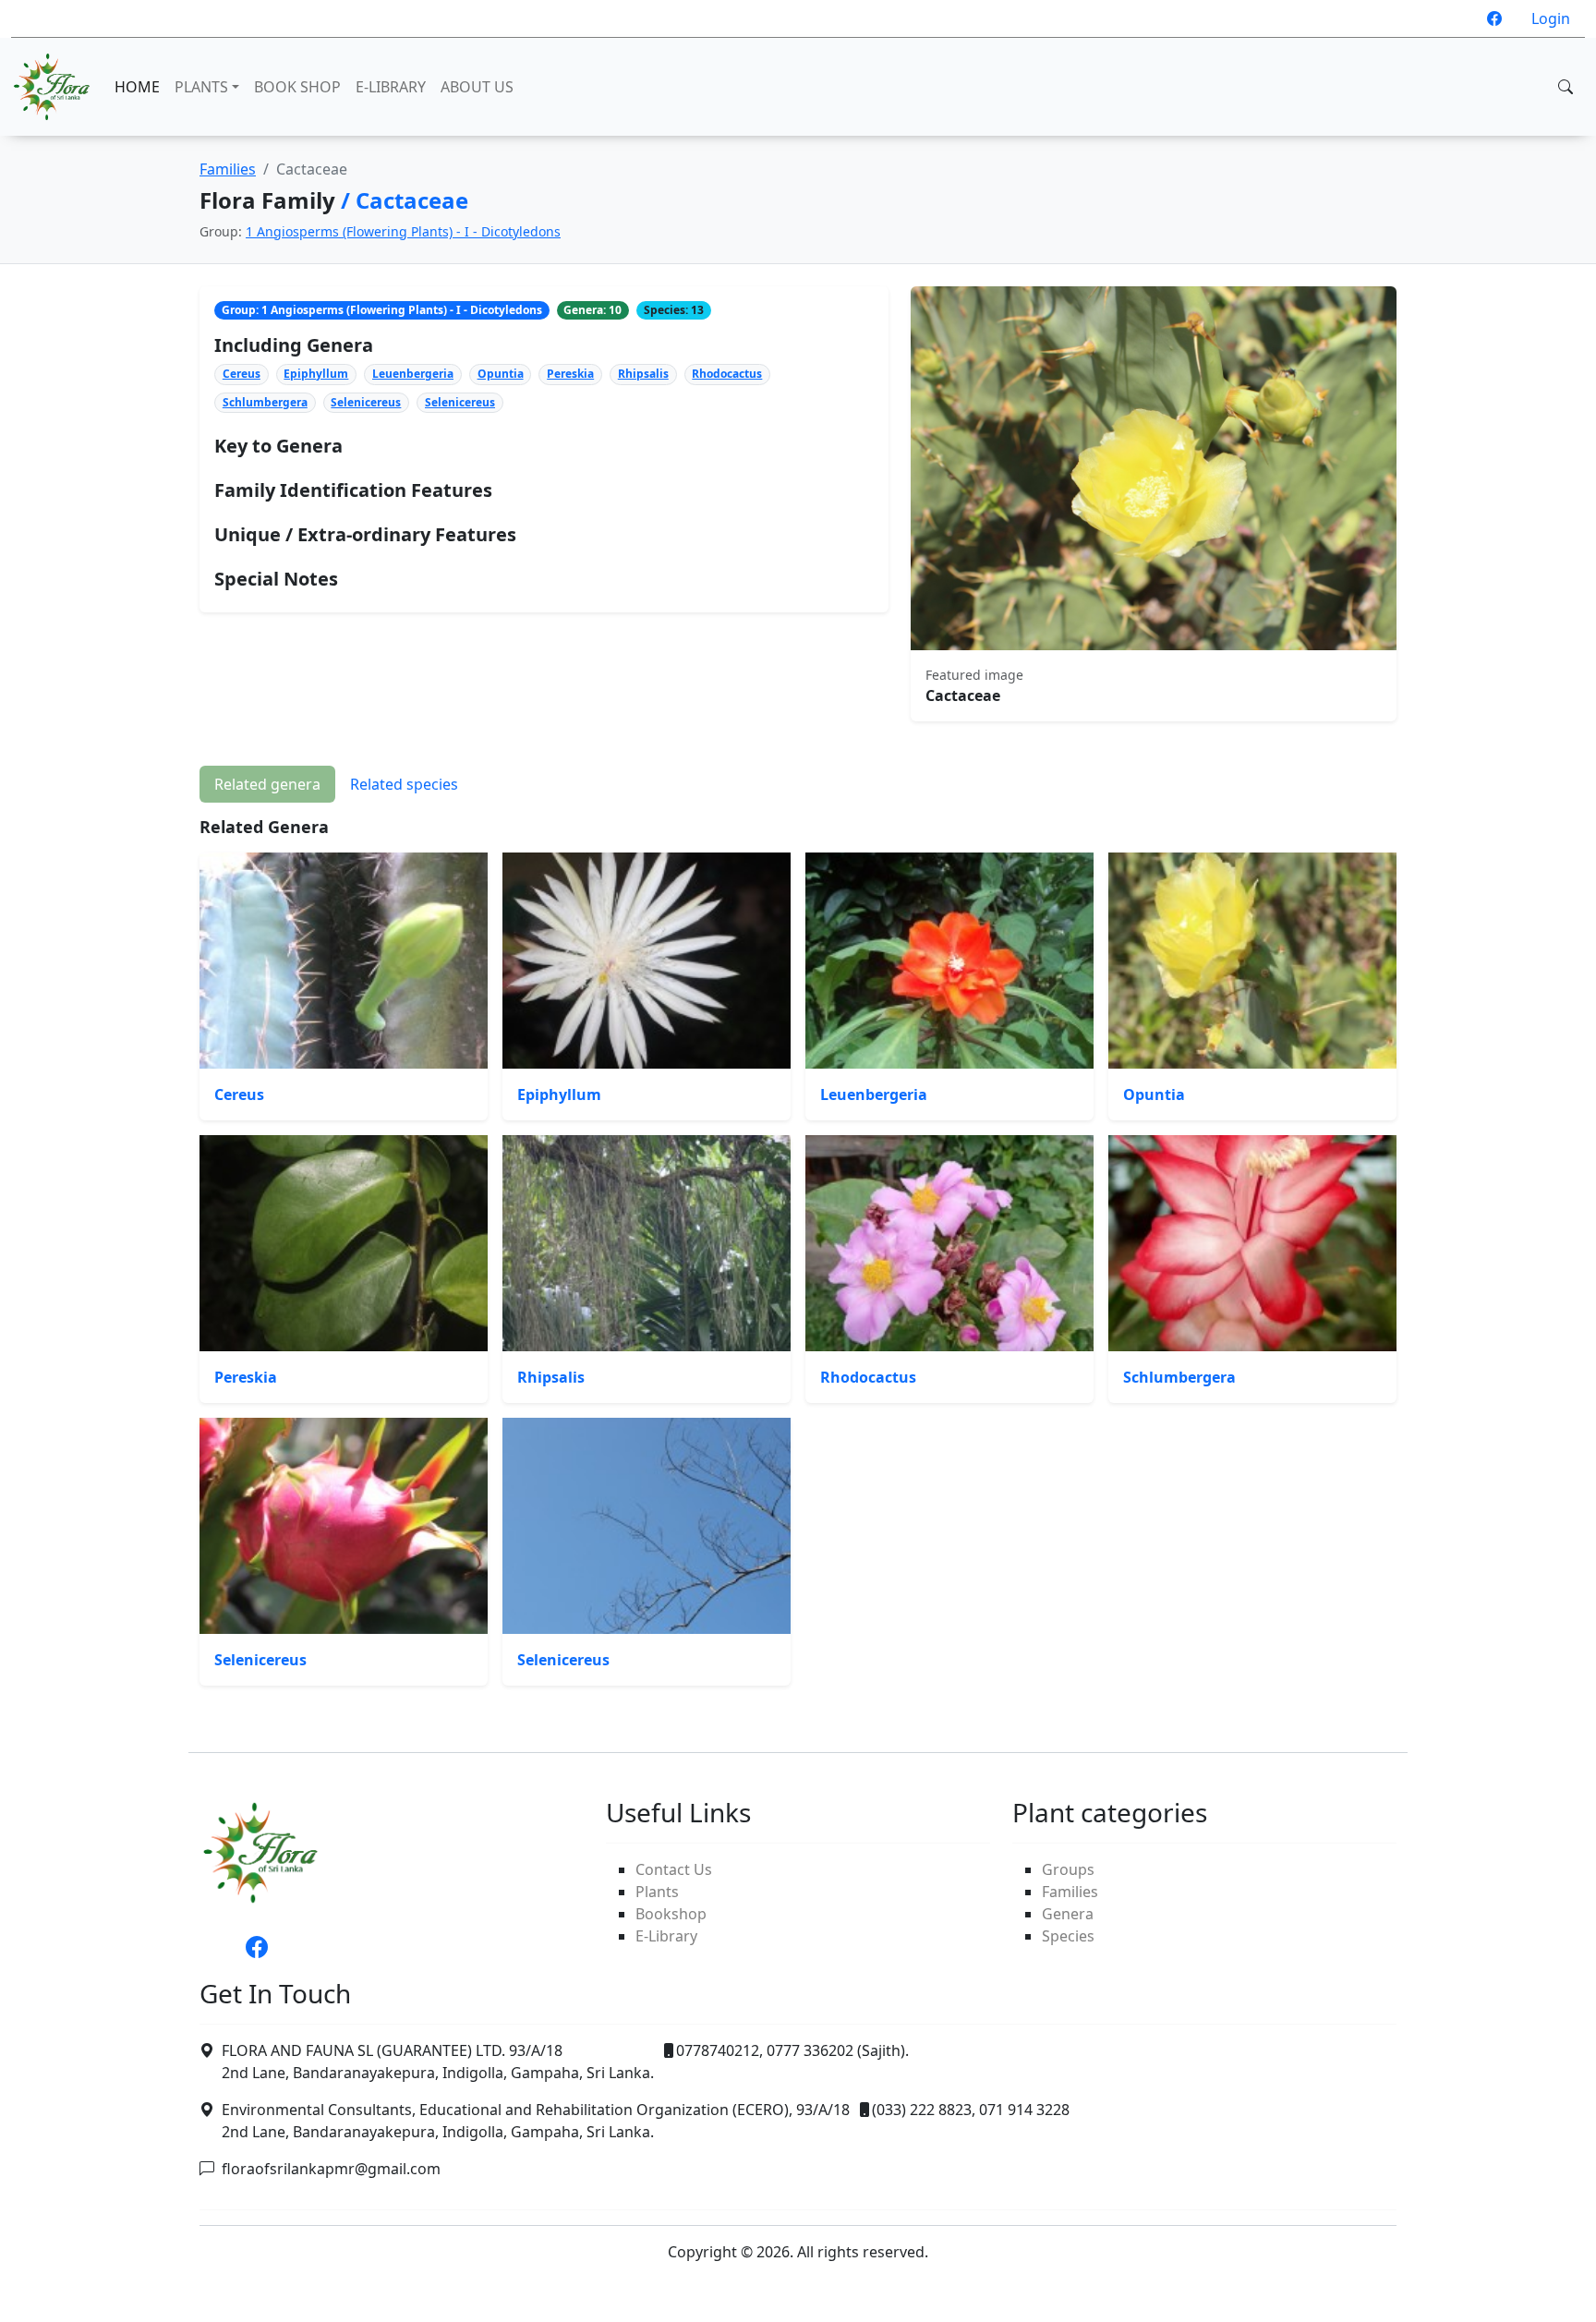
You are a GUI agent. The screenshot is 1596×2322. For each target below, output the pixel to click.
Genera (1068, 1914)
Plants (657, 1892)
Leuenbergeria (413, 374)
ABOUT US (477, 87)
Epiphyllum (316, 374)
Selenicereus (366, 402)
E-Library (666, 1936)
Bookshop (671, 1914)
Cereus (242, 374)
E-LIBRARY (391, 87)
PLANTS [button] (201, 87)
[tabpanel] (798, 1252)
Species (1068, 1936)
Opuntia (501, 374)
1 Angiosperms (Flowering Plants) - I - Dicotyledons (403, 231)
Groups (1068, 1869)
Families (228, 169)
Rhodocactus (727, 374)
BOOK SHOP (297, 87)
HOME (137, 87)
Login (1551, 18)
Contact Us (674, 1869)
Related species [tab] (404, 784)
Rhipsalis (643, 374)
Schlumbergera (265, 402)
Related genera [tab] (267, 784)
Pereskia (570, 374)
